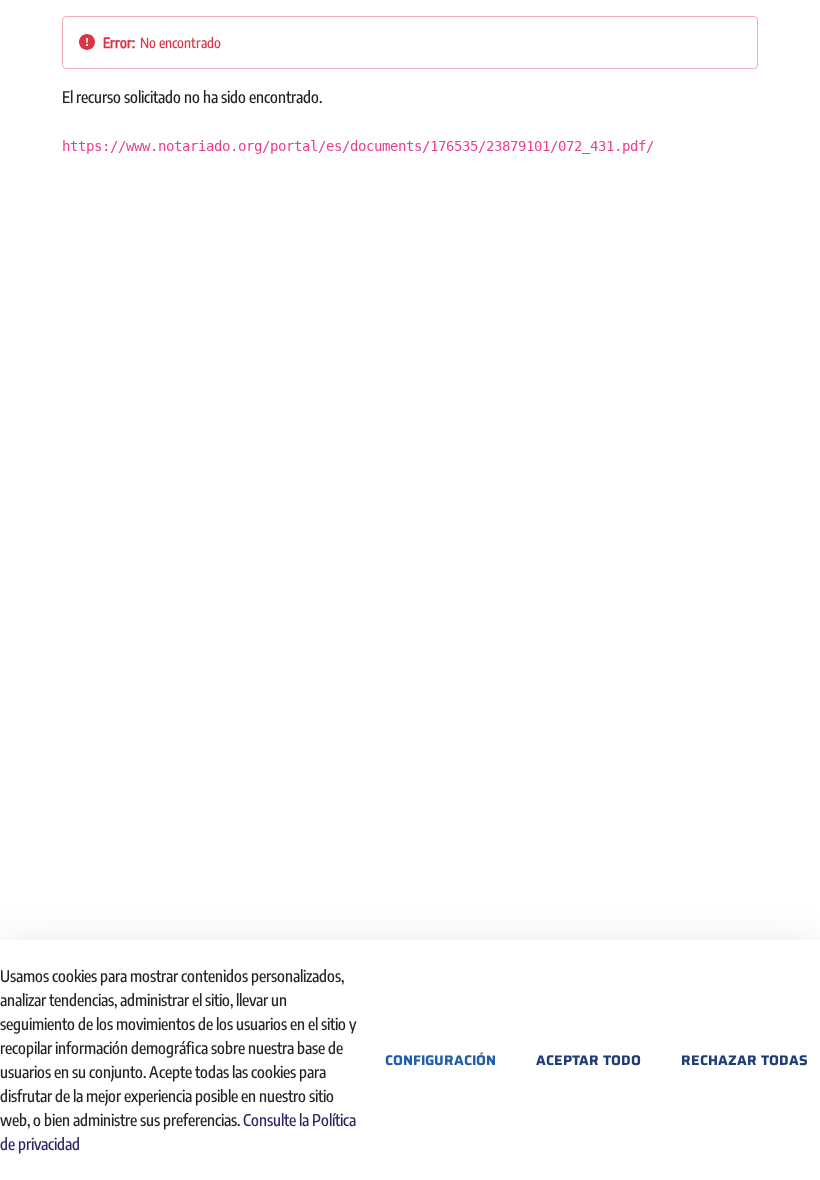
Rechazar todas (744, 1060)
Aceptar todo (588, 1060)
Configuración (440, 1060)
